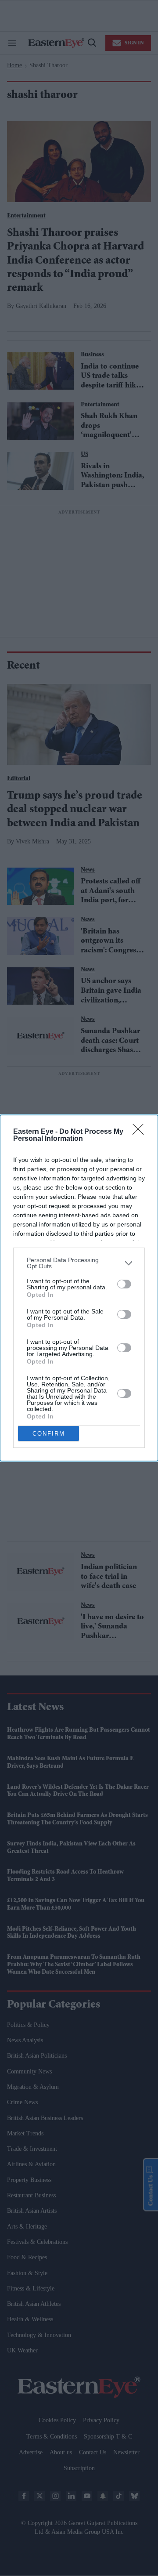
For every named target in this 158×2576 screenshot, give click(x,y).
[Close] (141, 1132)
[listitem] (79, 1263)
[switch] (124, 1284)
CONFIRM (49, 1434)
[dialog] (79, 1288)
